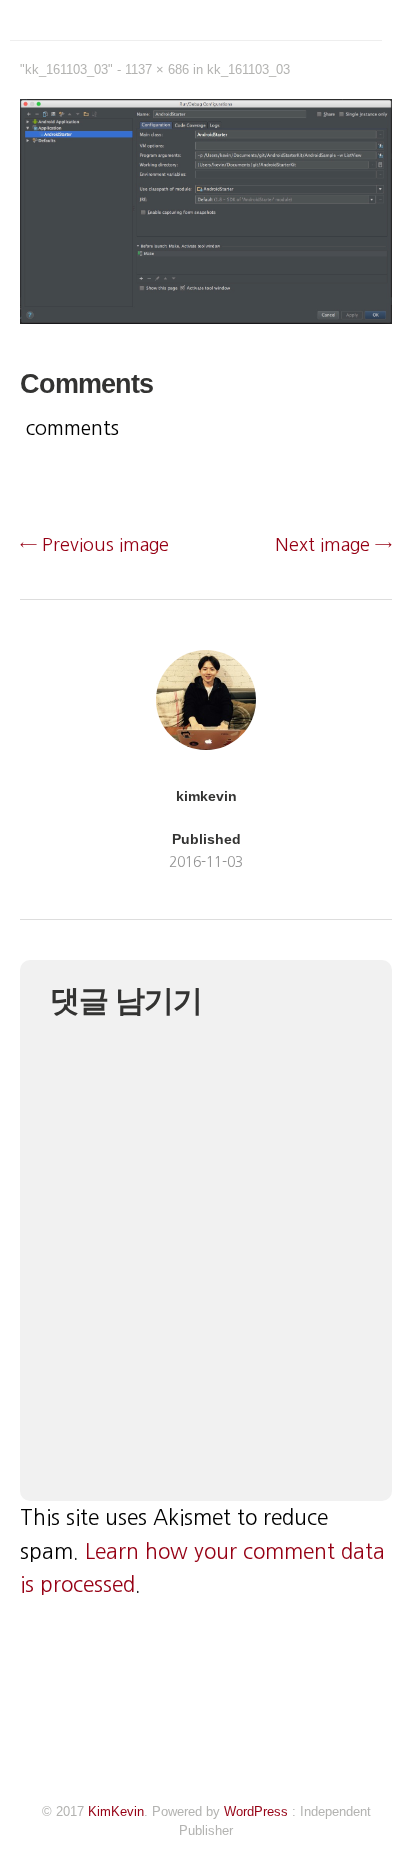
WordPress (256, 1811)
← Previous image (94, 545)
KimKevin (116, 1811)
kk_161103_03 (248, 69)
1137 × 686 (157, 69)
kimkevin (206, 796)
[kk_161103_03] (206, 318)
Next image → (333, 545)
